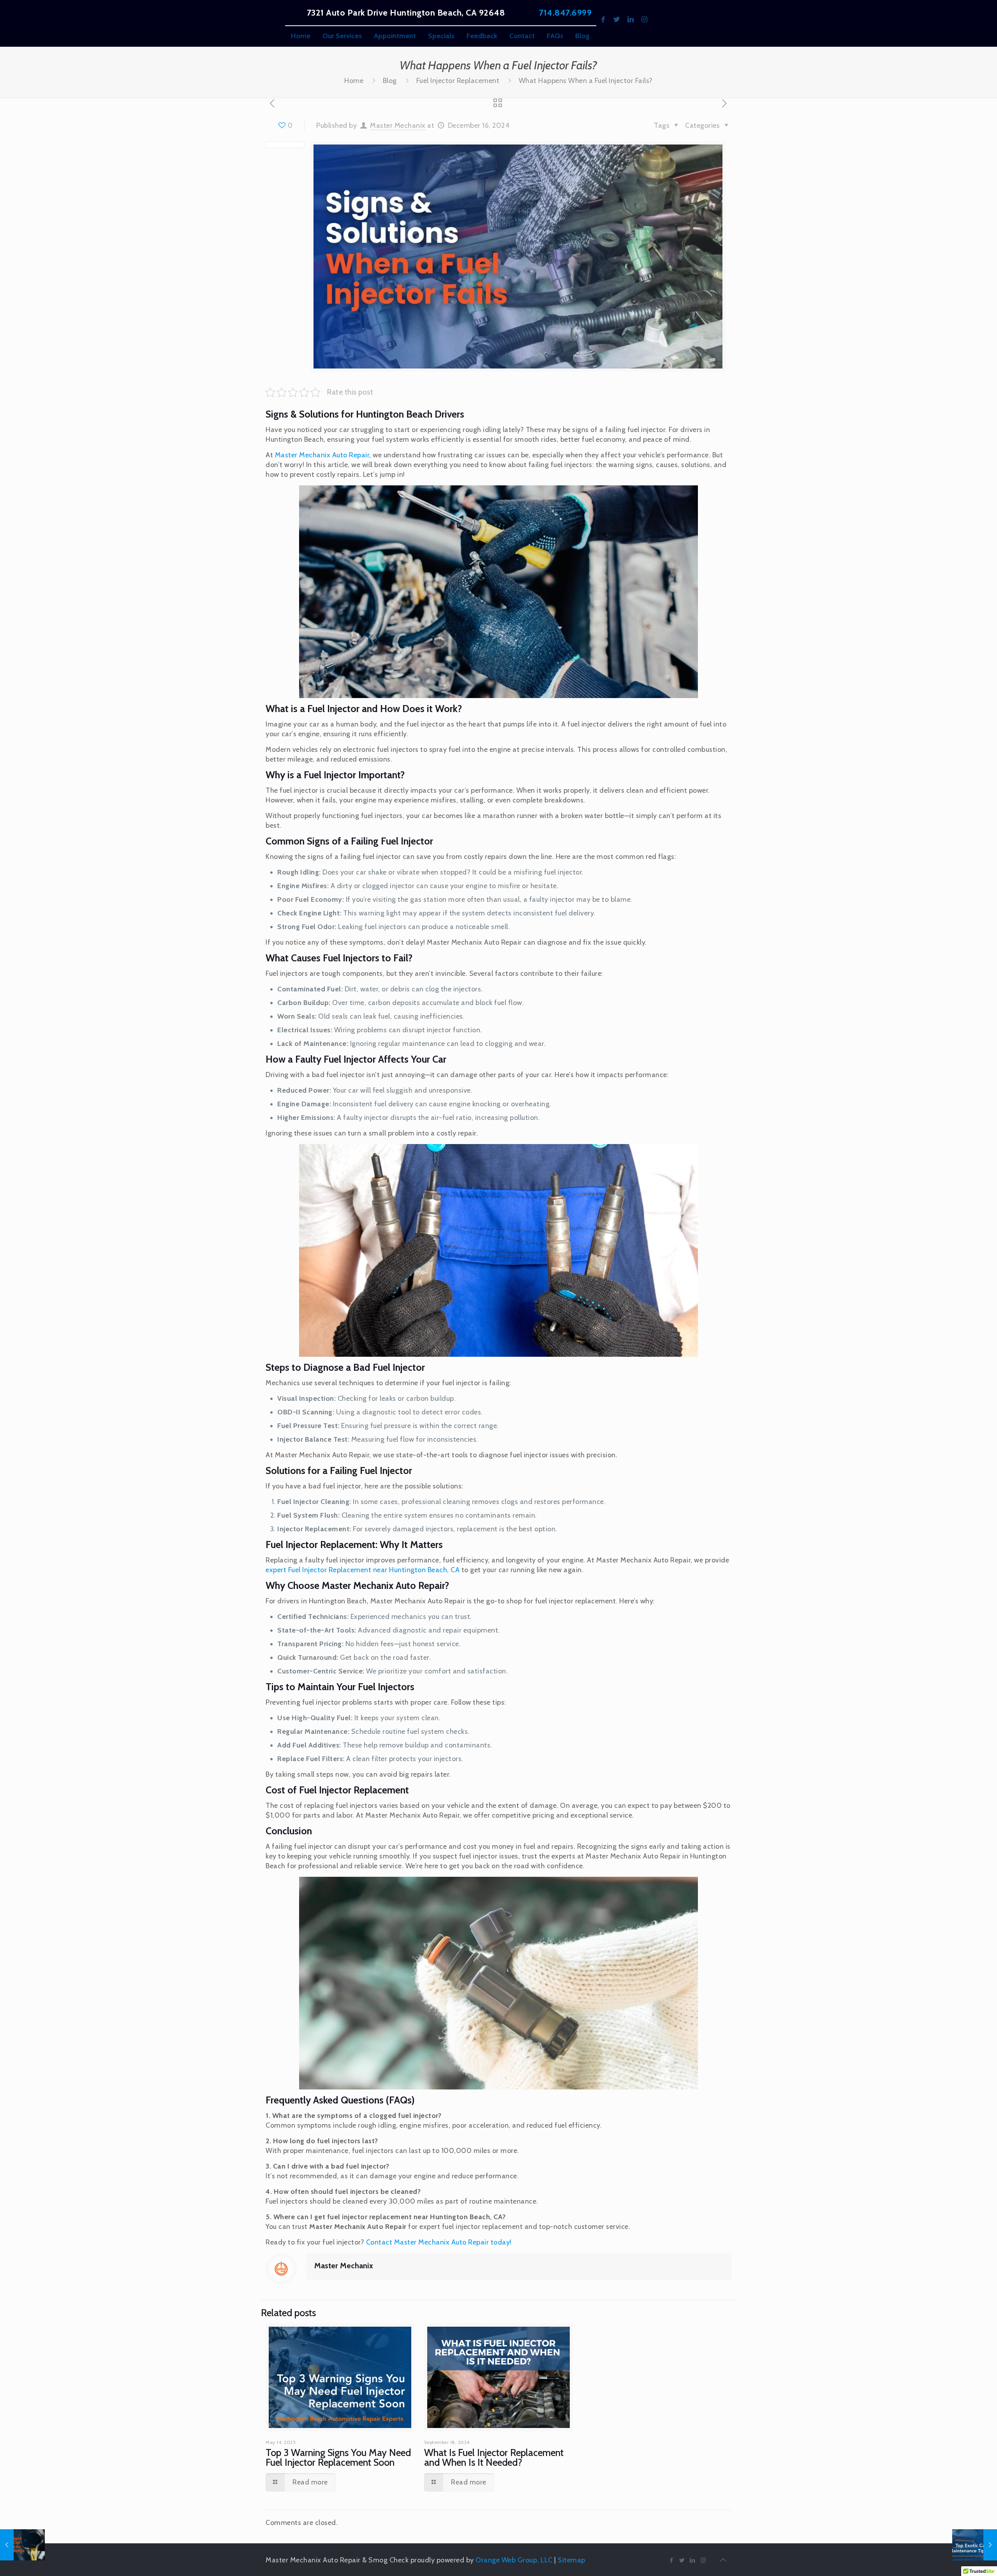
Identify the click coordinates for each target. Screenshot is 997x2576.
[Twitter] (617, 19)
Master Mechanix (398, 125)
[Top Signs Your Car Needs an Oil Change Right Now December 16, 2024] (22, 2545)
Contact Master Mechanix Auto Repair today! (439, 2242)
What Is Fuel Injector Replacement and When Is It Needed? (494, 2457)
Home (354, 81)
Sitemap (572, 2560)
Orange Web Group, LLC (514, 2560)
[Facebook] (603, 19)
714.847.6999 (565, 13)
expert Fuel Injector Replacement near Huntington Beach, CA (363, 1570)
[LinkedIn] (631, 19)
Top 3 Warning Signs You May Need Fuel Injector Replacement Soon (338, 2457)
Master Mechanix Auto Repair (322, 455)
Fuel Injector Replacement (458, 81)
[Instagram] (644, 19)
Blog (390, 81)
